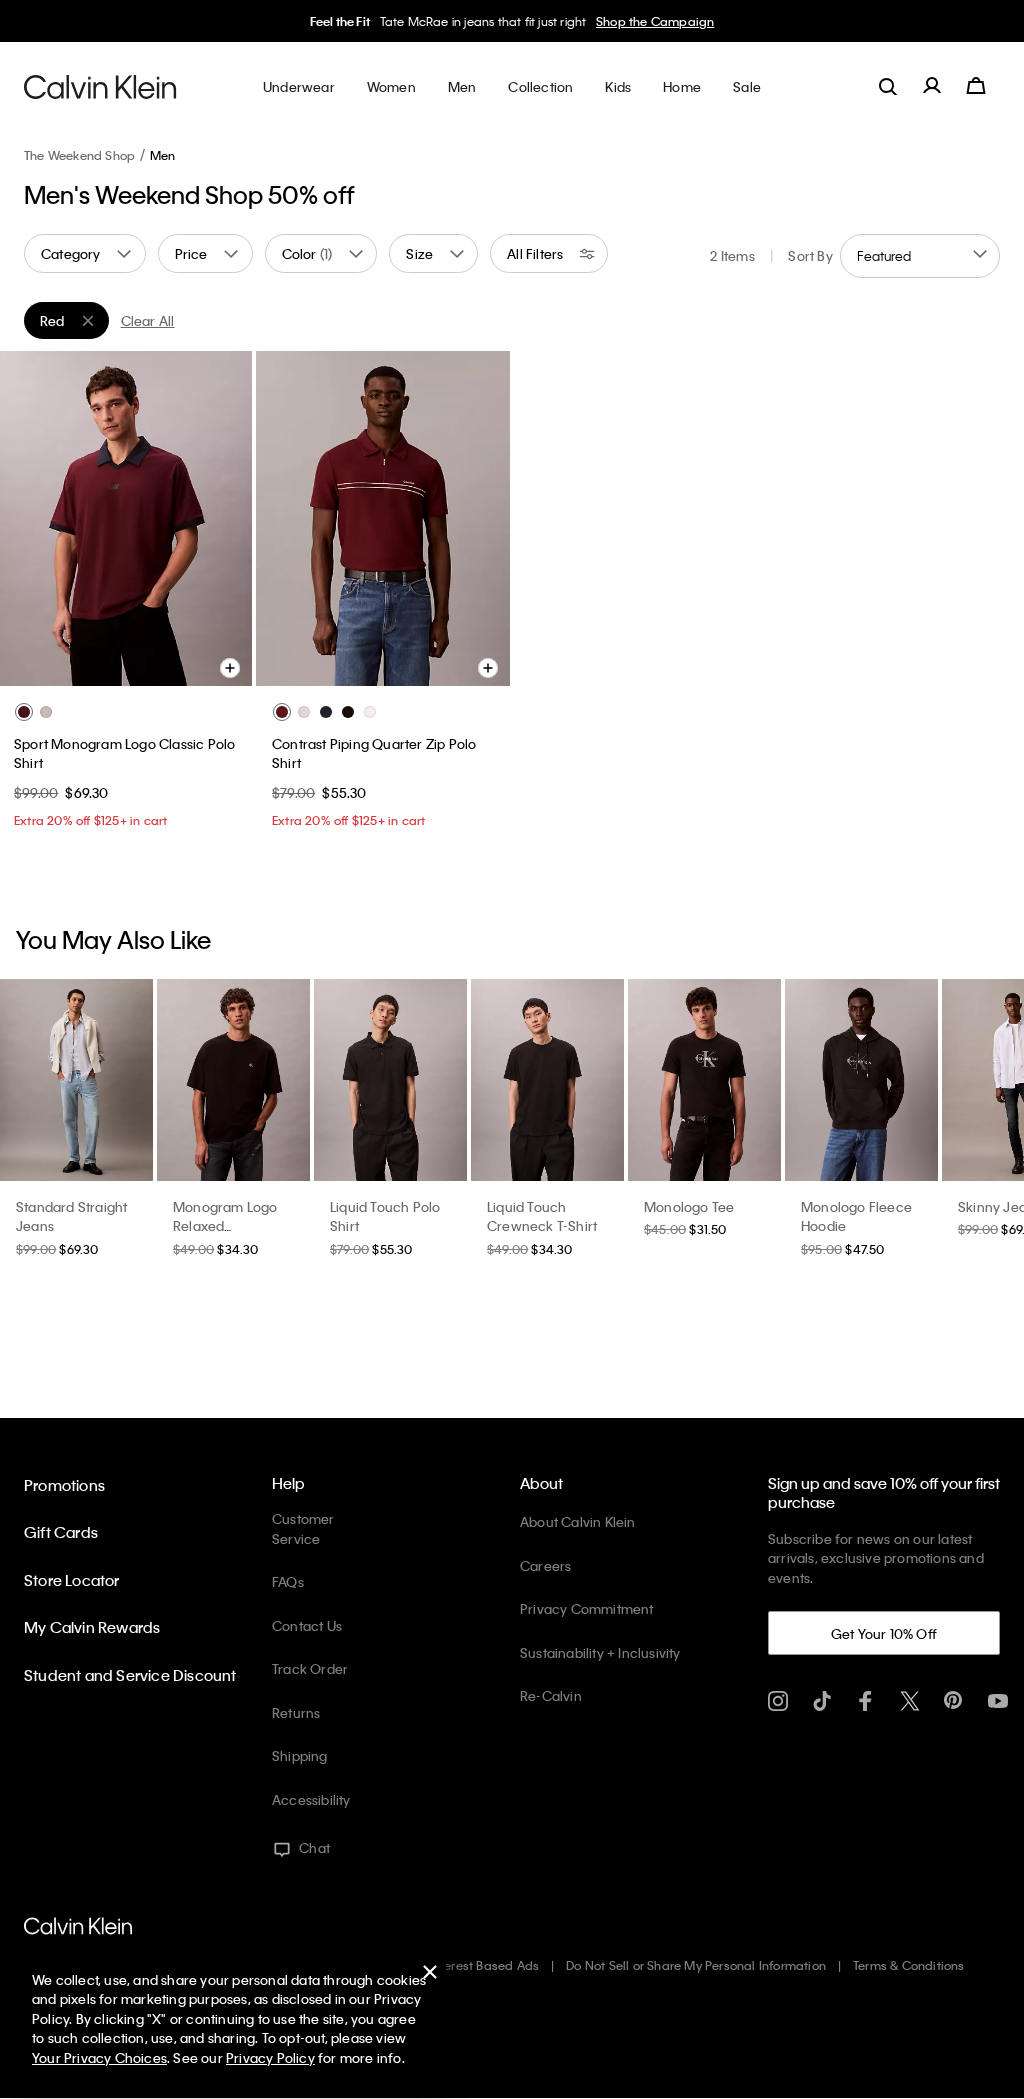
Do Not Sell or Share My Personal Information (696, 1965)
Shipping (300, 1755)
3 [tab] (110, 664)
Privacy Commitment (587, 1608)
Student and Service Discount (130, 1675)
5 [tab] (170, 664)
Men (163, 155)
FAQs (288, 1581)
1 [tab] (50, 664)
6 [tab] (200, 664)
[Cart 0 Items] (976, 86)
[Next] (221, 518)
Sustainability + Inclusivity (600, 1652)
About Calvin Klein (578, 1521)
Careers (545, 1565)
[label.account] (932, 86)
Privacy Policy (270, 2057)
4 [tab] (140, 664)
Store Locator (72, 1580)
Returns (296, 1712)
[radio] (24, 712)
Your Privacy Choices (99, 2057)
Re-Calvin (551, 1695)
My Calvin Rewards (92, 1627)
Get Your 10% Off (884, 1633)
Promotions (64, 1485)
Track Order (310, 1668)
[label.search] (888, 86)
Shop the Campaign (655, 21)
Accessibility (311, 1799)
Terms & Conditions (909, 1965)
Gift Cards (61, 1532)
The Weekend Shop (79, 155)
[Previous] (29, 518)
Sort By (810, 255)
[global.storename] (100, 86)
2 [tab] (80, 664)
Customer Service (303, 1528)
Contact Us (307, 1625)
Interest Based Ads (485, 1965)
